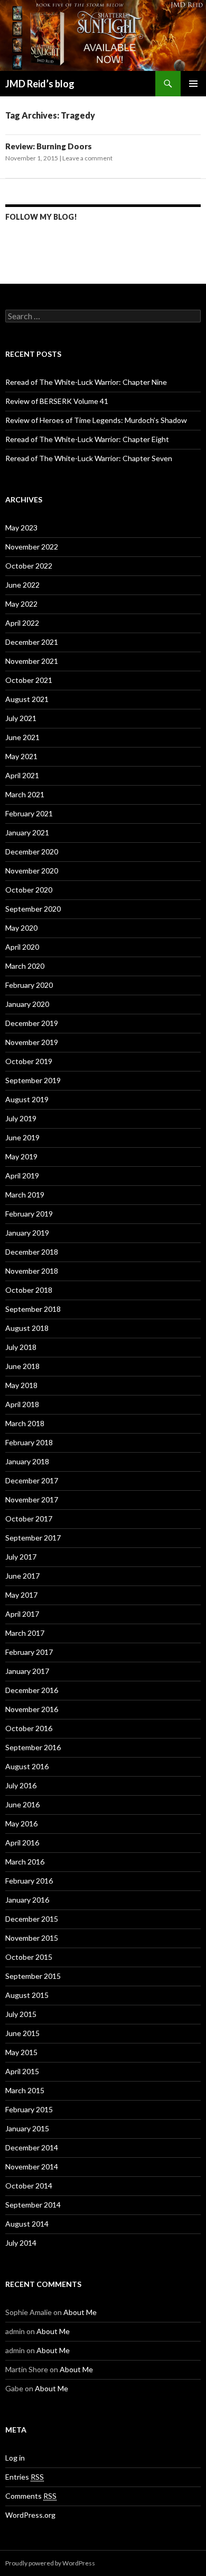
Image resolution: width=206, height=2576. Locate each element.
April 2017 (22, 1614)
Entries (25, 2477)
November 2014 (32, 2167)
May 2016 (21, 1823)
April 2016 (22, 1843)
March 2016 (25, 1862)
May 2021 (21, 756)
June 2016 (22, 1804)
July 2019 (21, 1118)
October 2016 (29, 1728)
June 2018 (22, 1366)
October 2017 (29, 1519)
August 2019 (27, 1099)
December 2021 (32, 642)
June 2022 (22, 585)
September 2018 (33, 1309)
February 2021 (29, 813)
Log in (15, 2458)
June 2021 (22, 737)
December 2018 (32, 1252)
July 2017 (21, 1557)
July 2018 (21, 1347)
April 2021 (22, 775)
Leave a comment (87, 158)
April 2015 (22, 2071)
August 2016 (27, 1766)
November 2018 (32, 1271)
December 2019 (32, 1023)
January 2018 (27, 1461)
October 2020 (29, 890)
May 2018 (21, 1385)
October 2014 (29, 2186)
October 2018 (29, 1290)
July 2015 (21, 2014)
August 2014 (27, 2224)
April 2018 (22, 1404)
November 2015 (32, 1938)
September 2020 (33, 909)
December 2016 (32, 1690)
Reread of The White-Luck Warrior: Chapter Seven (89, 458)
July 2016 (21, 1785)
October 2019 (29, 1061)
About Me (80, 2312)
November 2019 (32, 1042)
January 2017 (27, 1671)
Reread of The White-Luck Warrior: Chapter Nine (86, 382)
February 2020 (29, 985)
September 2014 (33, 2205)
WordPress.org (30, 2515)
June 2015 (22, 2033)
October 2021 (29, 680)
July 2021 (21, 718)
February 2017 (29, 1652)
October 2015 (29, 1957)
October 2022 (29, 566)
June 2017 (22, 1576)
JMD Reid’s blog (40, 84)
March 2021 (25, 794)
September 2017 (33, 1538)
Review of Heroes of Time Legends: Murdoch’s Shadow (96, 420)
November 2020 (32, 871)
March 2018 (25, 1423)
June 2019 (22, 1137)
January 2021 (27, 832)
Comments (31, 2496)
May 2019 (21, 1156)
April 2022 (22, 623)
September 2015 (33, 1976)
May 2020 (21, 928)
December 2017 (32, 1480)
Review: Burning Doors (49, 146)
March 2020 (25, 966)
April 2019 (22, 1176)
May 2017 (21, 1595)
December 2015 (32, 1919)
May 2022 (21, 604)
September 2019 (33, 1080)
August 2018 (27, 1328)
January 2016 (27, 1900)
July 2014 (21, 2243)
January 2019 (27, 1233)
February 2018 (29, 1442)
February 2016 (29, 1881)
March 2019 (25, 1195)
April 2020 (22, 947)
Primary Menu (193, 84)
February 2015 (29, 2109)
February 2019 (29, 1214)
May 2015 (21, 2052)
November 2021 (32, 661)
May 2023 (21, 528)
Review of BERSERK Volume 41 (57, 401)
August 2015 (27, 1995)
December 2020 (32, 852)
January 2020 (27, 1004)
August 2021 (27, 699)
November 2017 (32, 1499)
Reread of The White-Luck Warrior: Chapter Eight (87, 439)
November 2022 (32, 547)
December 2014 (32, 2147)
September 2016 (33, 1747)
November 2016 (32, 1709)
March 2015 (25, 2090)
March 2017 (25, 1633)
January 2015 (27, 2128)
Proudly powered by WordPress (50, 2563)
